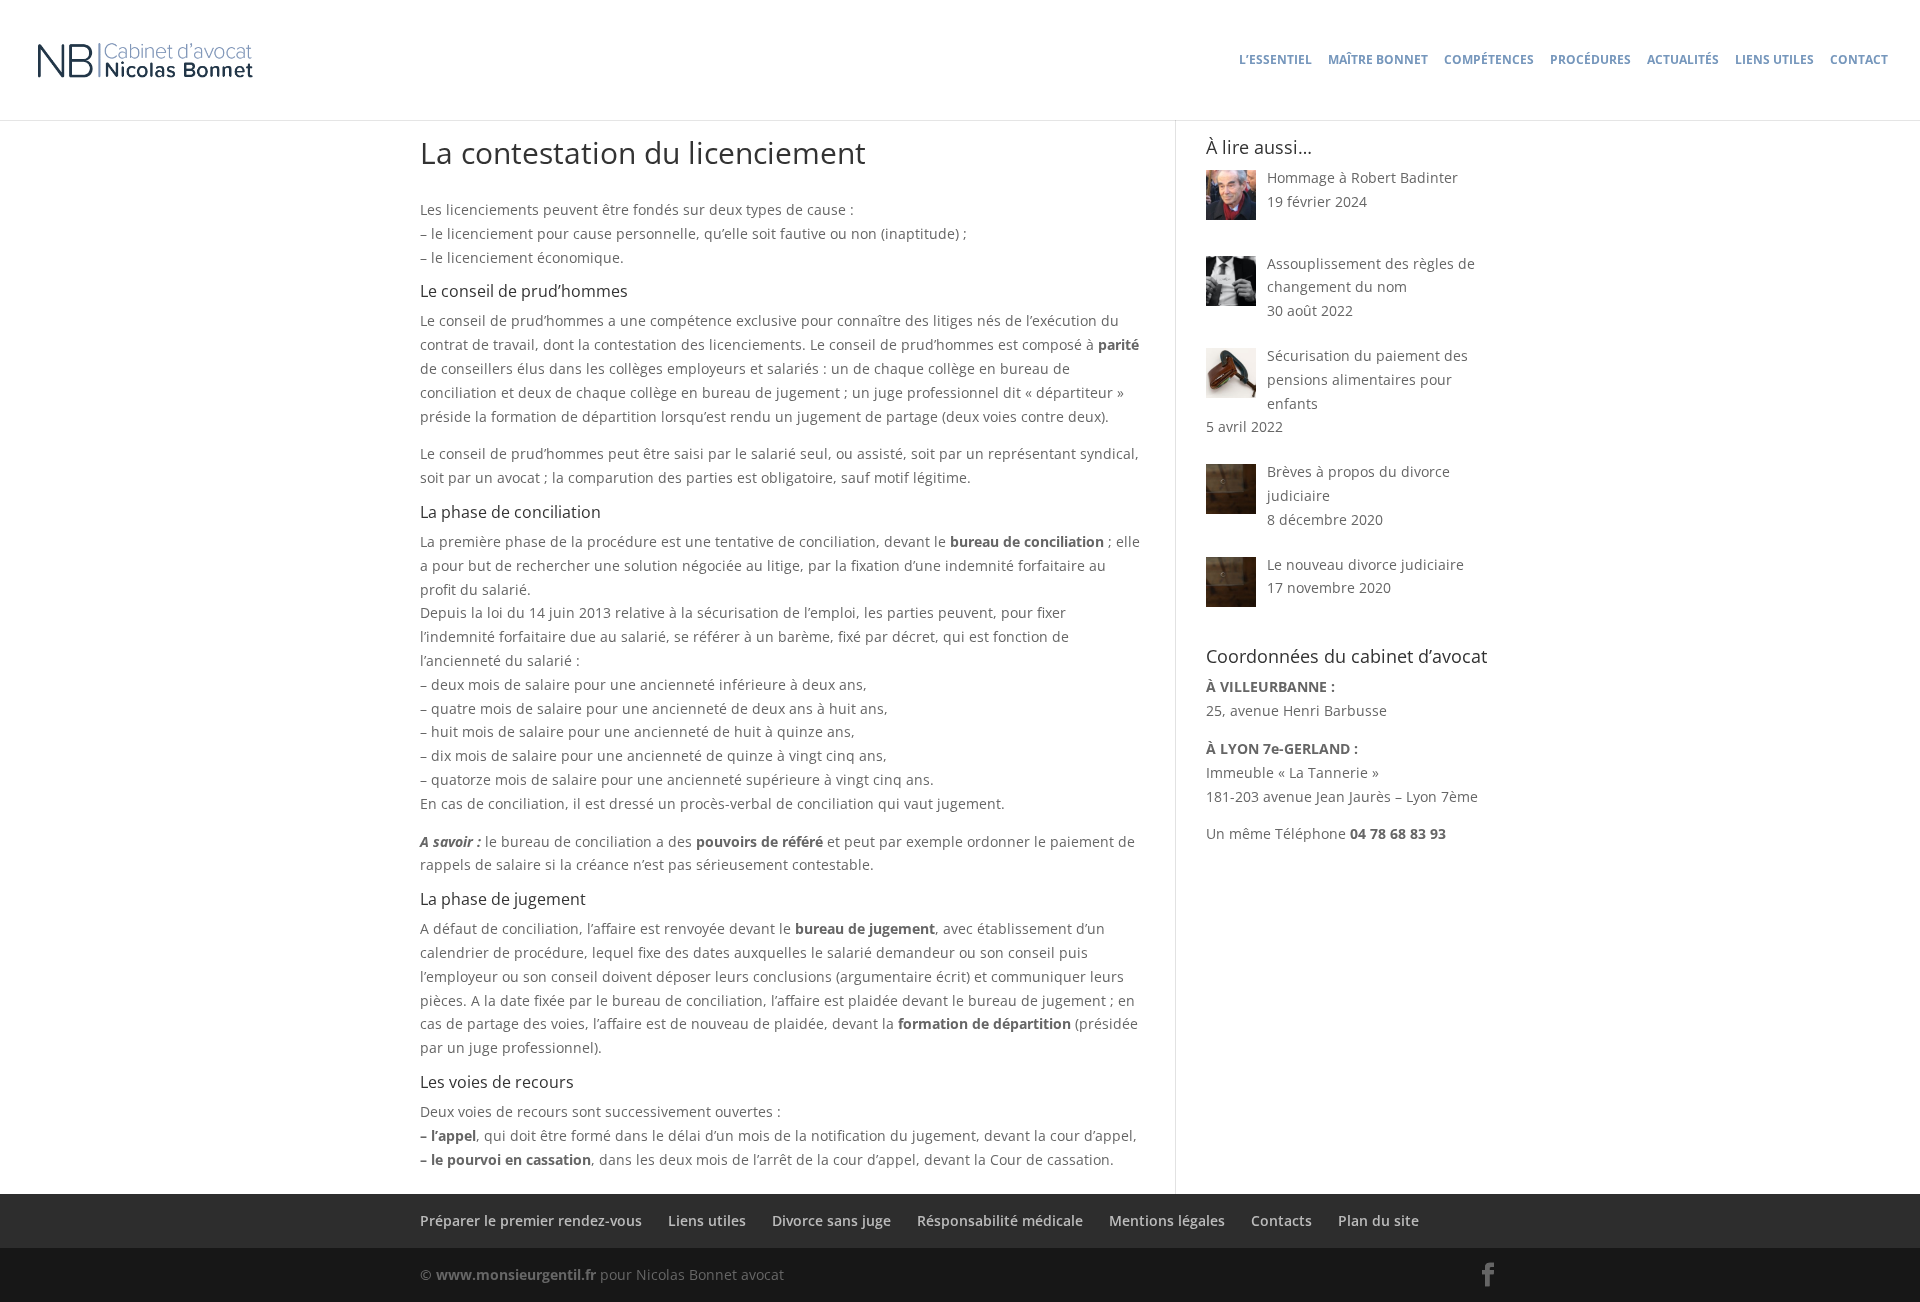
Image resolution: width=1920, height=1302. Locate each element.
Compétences (1489, 60)
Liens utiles (1774, 60)
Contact (1859, 60)
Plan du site (1378, 1220)
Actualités (1683, 60)
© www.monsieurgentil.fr (510, 1274)
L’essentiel (1275, 60)
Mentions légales (1167, 1220)
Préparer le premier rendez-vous (531, 1220)
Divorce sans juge (831, 1220)
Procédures (1590, 60)
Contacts (1281, 1220)
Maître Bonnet (1378, 60)
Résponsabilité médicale (1000, 1220)
